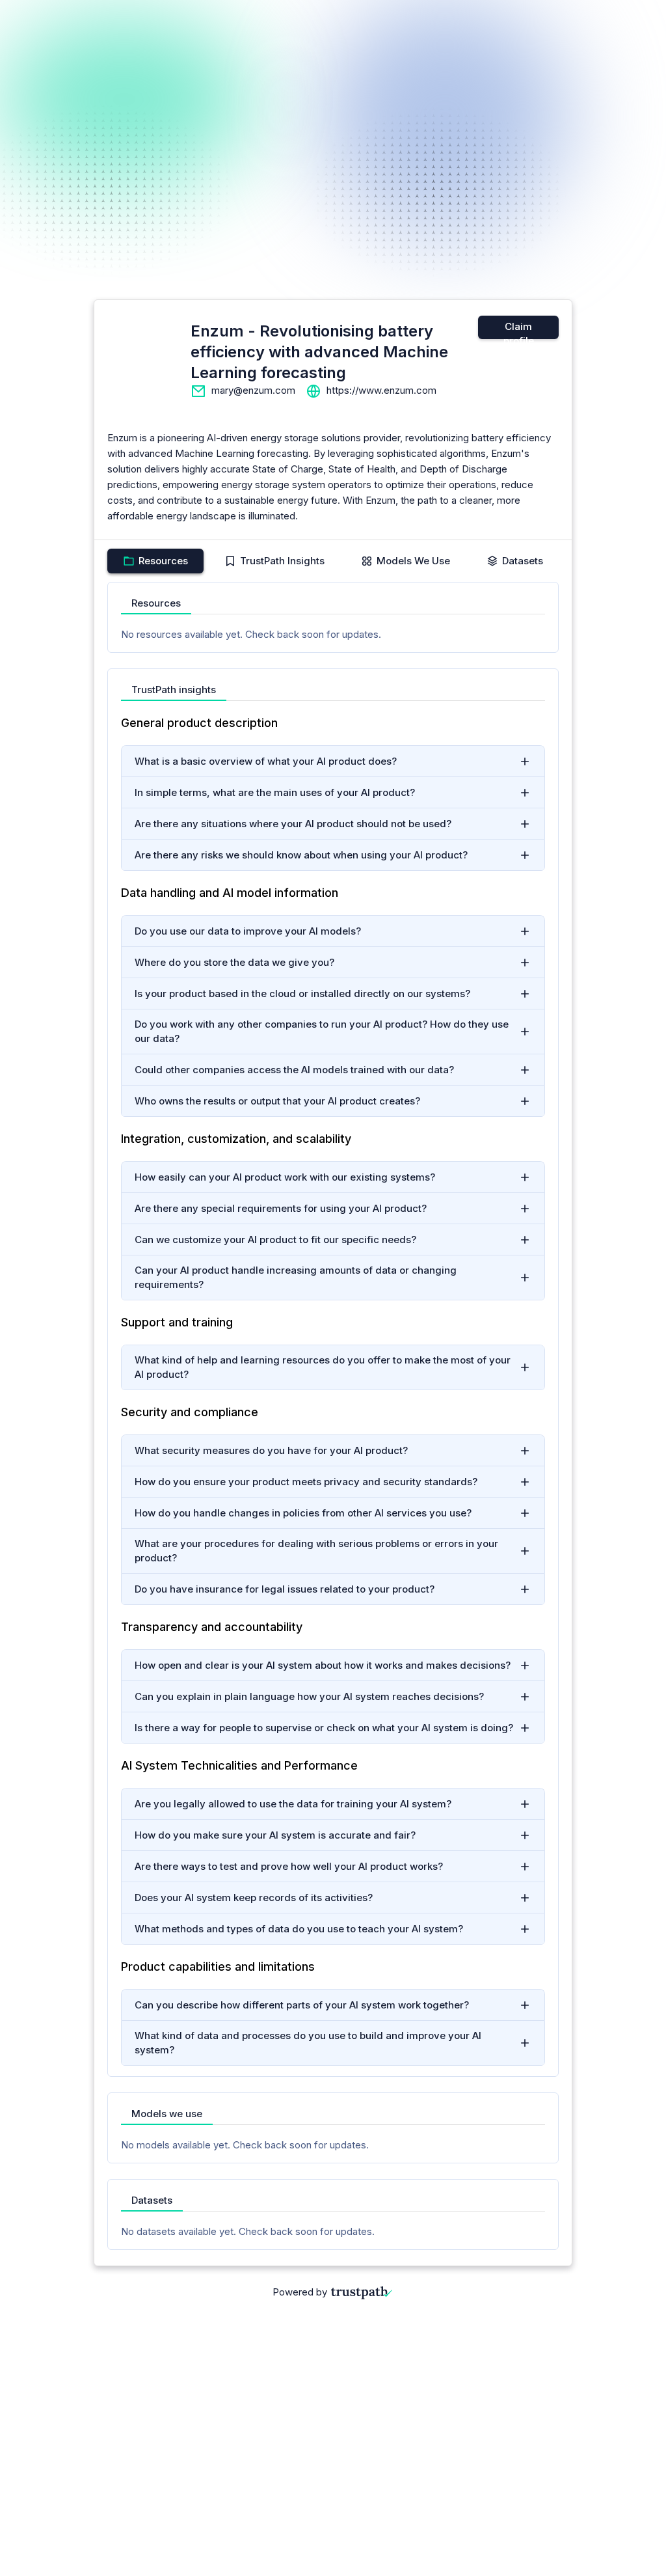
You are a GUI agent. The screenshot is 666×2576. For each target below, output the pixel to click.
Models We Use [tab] (413, 561)
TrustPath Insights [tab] (282, 561)
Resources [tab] (163, 561)
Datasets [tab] (523, 561)
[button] (333, 761)
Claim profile (519, 330)
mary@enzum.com (253, 390)
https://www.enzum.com (381, 390)
